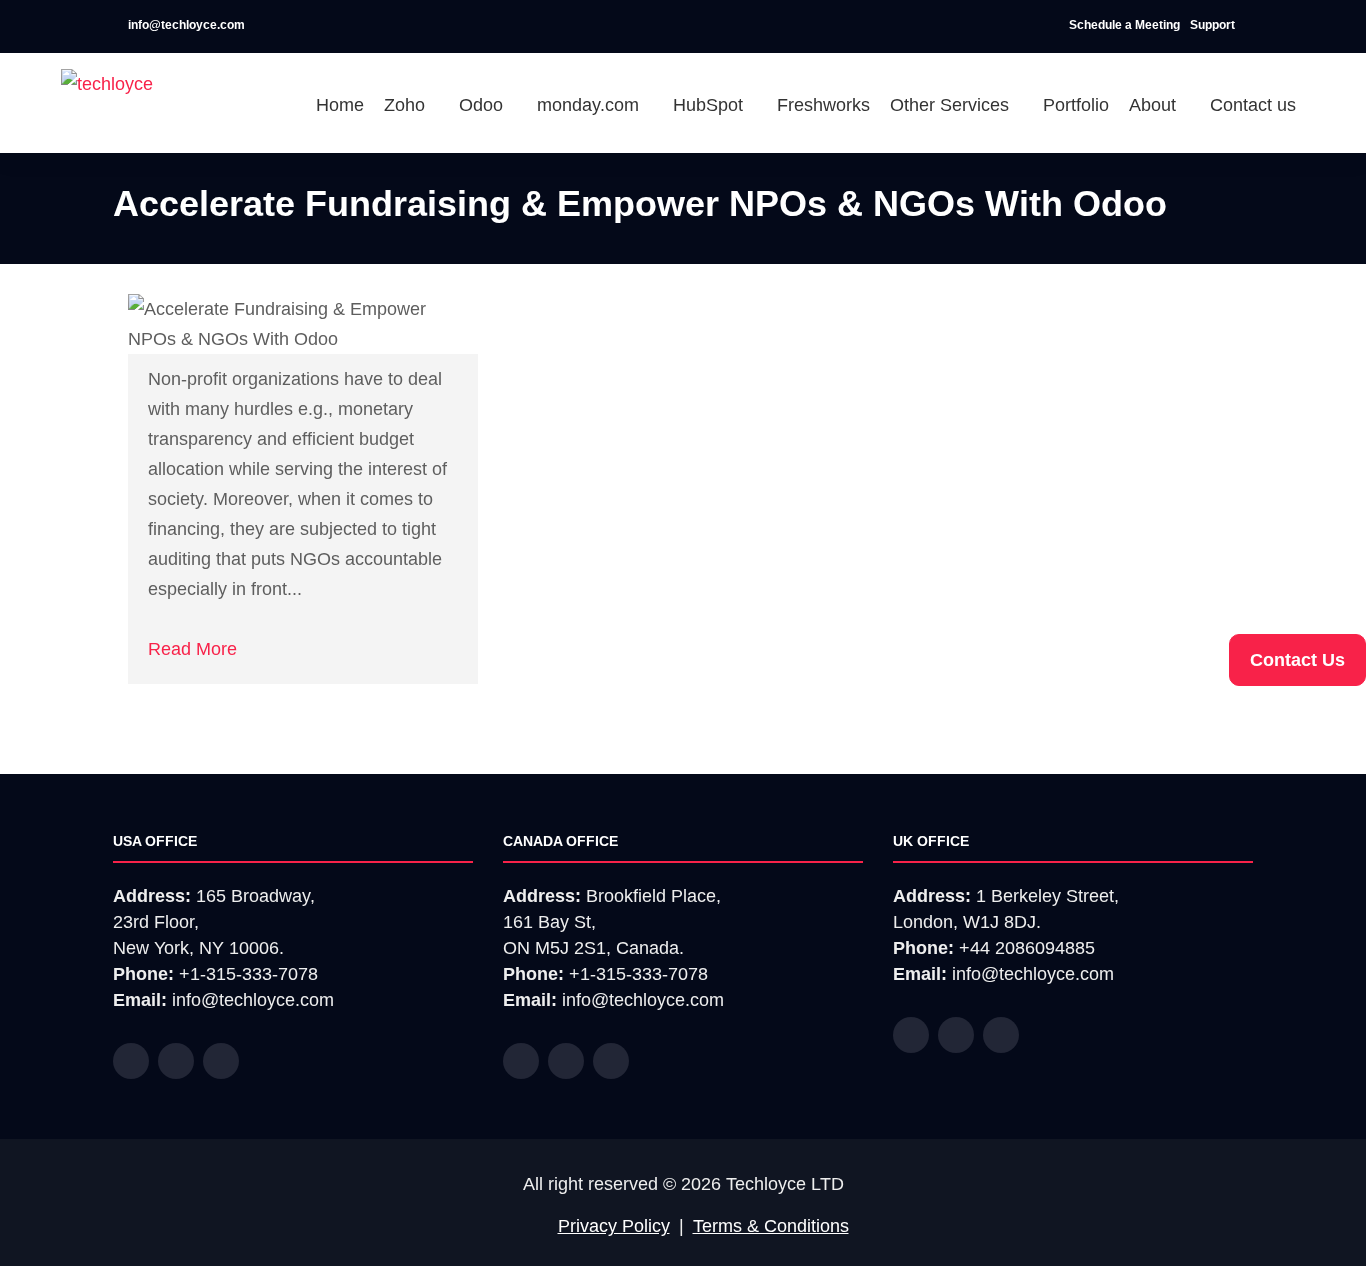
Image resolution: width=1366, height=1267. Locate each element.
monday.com (590, 105)
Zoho (407, 105)
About (1155, 105)
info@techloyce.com (185, 25)
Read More (192, 649)
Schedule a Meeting (1124, 25)
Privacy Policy (614, 1226)
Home (340, 105)
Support (1214, 25)
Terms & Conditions (771, 1226)
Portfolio (1076, 105)
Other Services (952, 105)
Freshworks (823, 105)
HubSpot (710, 105)
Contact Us (1297, 660)
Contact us (1253, 105)
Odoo (483, 105)
